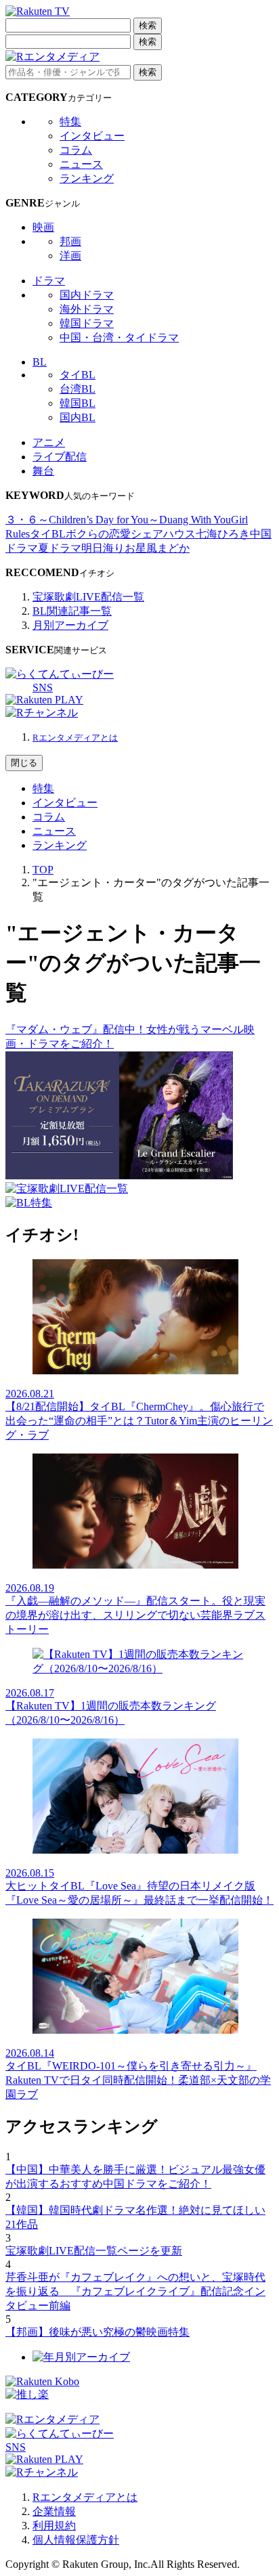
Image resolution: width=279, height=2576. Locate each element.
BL (40, 362)
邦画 (70, 241)
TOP (43, 870)
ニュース (81, 164)
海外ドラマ (87, 309)
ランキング (87, 178)
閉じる (24, 763)
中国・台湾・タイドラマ (119, 337)
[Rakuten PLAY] (44, 700)
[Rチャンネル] (42, 713)
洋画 (70, 256)
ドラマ (49, 281)
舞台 (43, 471)
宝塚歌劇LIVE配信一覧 (88, 597)
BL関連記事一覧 (72, 611)
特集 (70, 122)
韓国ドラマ (87, 323)
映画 (43, 227)
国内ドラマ (87, 295)
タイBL (78, 375)
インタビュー (92, 136)
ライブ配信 (60, 457)
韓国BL (78, 403)
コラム (76, 150)
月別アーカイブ (70, 625)
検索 (148, 25)
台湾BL (78, 389)
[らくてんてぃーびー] (60, 674)
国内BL (78, 417)
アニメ (49, 442)
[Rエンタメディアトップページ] (52, 2419)
